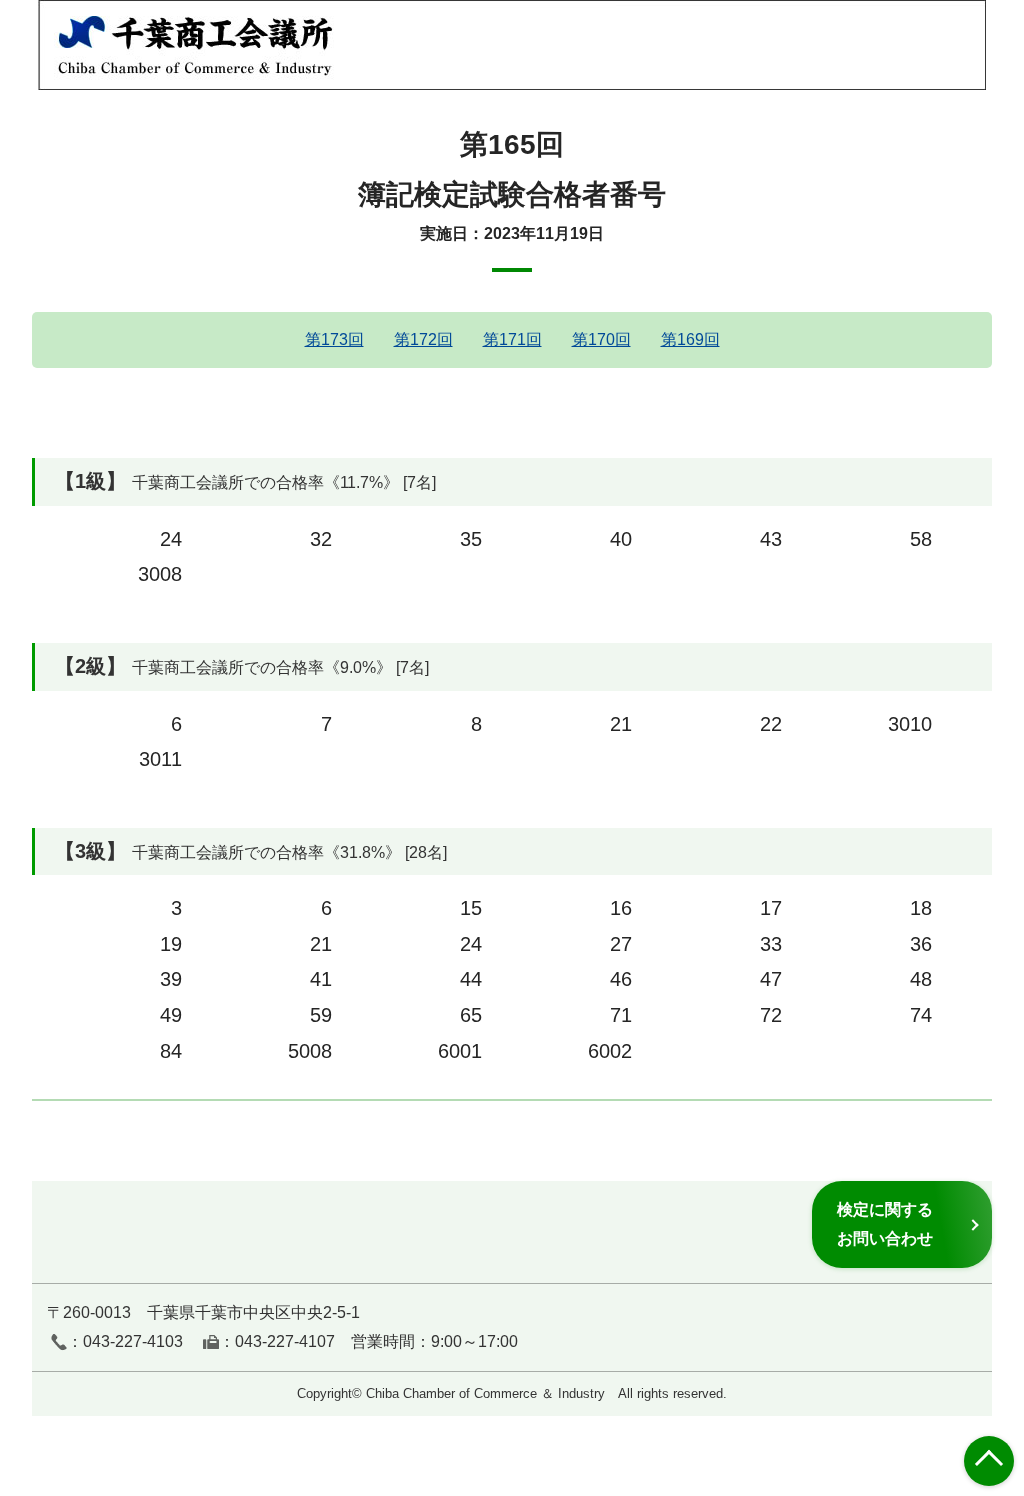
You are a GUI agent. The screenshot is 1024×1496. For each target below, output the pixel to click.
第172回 (423, 339)
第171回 (512, 339)
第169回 (690, 339)
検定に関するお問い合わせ (885, 1223)
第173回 (334, 339)
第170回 (601, 339)
